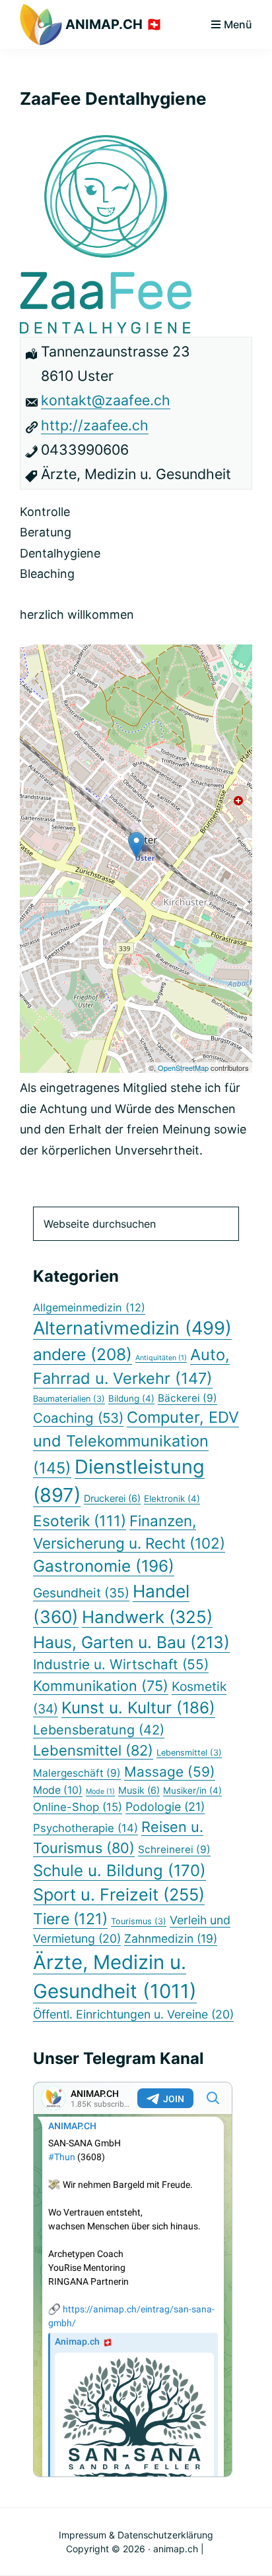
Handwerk (147, 1617)
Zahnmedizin (171, 1938)
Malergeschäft (77, 1773)
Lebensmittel (93, 1750)
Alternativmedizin (132, 1328)
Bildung (131, 1398)
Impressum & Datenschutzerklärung (136, 2535)
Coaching (78, 1418)
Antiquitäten (161, 1358)
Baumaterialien (69, 1399)
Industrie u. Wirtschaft (121, 1664)
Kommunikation (101, 1686)
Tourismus (139, 1921)
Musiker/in (192, 1790)
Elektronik (172, 1499)
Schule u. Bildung (119, 1871)
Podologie (165, 1807)
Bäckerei (187, 1398)
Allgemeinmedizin (89, 1307)
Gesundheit (81, 1593)
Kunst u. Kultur (138, 1708)
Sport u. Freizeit (119, 1895)
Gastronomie (104, 1566)
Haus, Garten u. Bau (131, 1642)
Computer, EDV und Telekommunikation (136, 1442)
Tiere (70, 1919)
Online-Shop (78, 1807)
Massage (170, 1772)
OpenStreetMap (183, 1068)
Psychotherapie (85, 1828)
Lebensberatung (99, 1730)
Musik (139, 1790)
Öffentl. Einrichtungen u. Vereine (133, 2014)
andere (83, 1354)
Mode (58, 1790)
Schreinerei (174, 1849)
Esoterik (80, 1521)
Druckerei (112, 1498)
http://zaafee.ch (95, 425)
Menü (238, 24)
